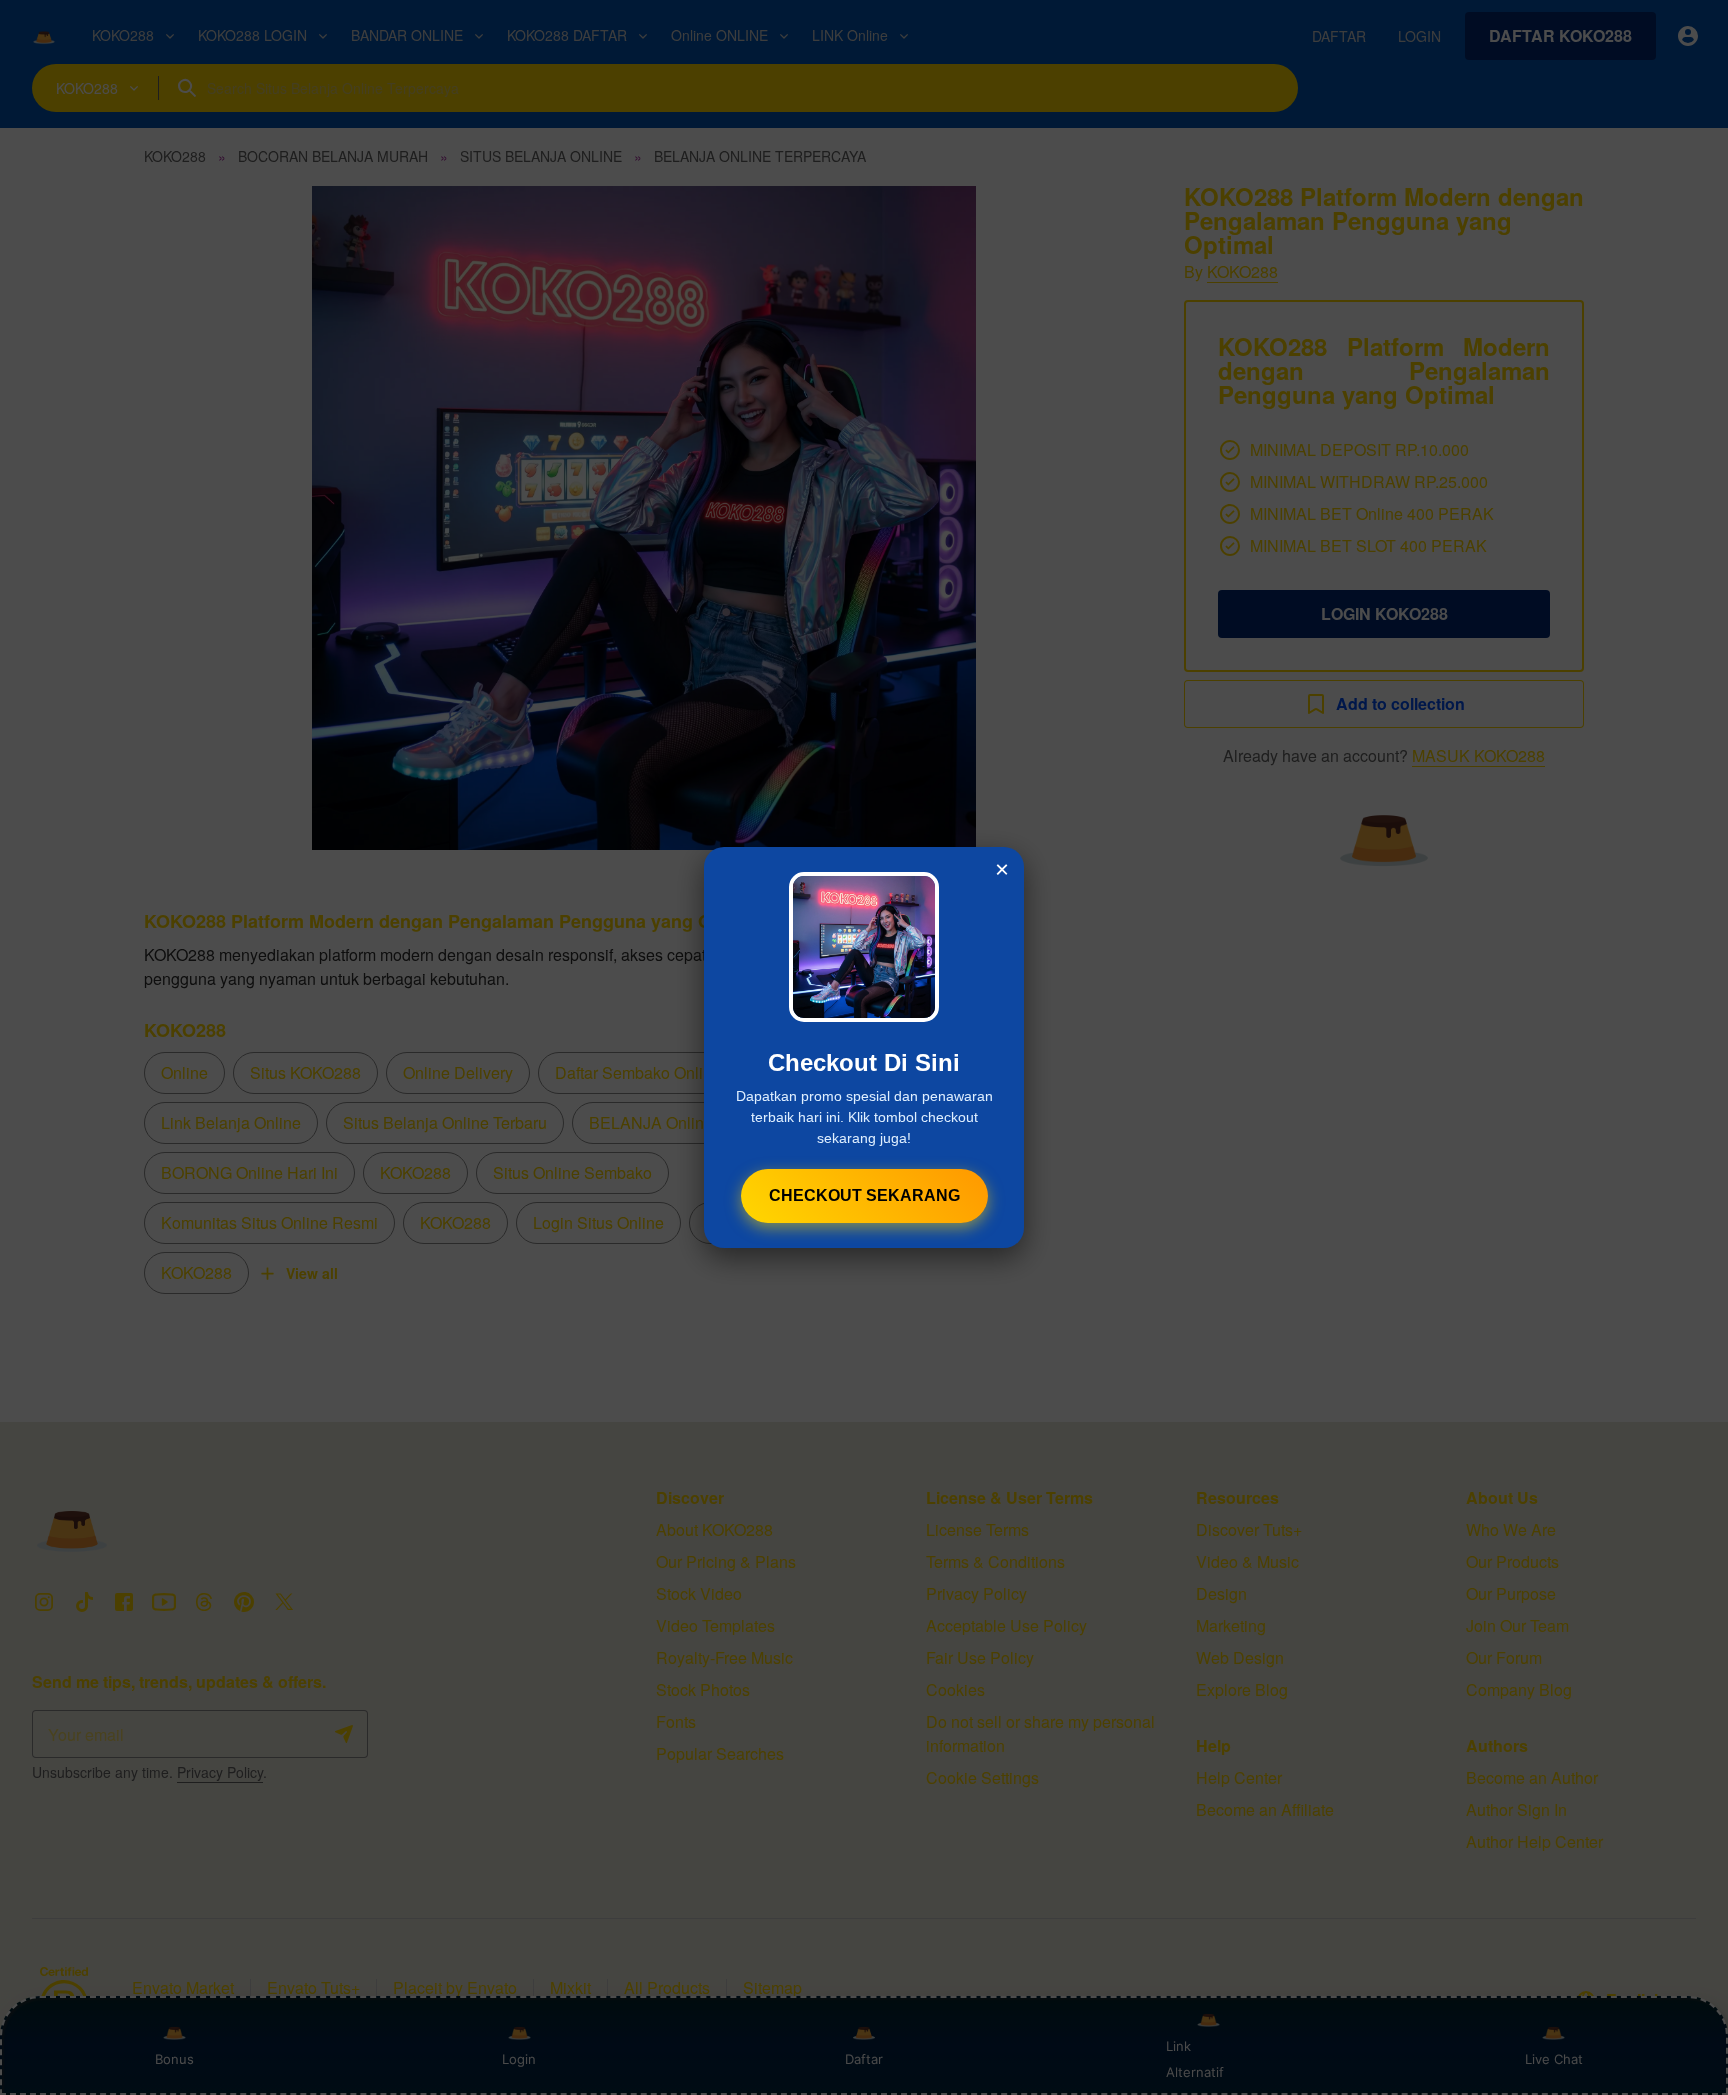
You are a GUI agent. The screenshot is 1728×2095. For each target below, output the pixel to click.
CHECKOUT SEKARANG (864, 1195)
